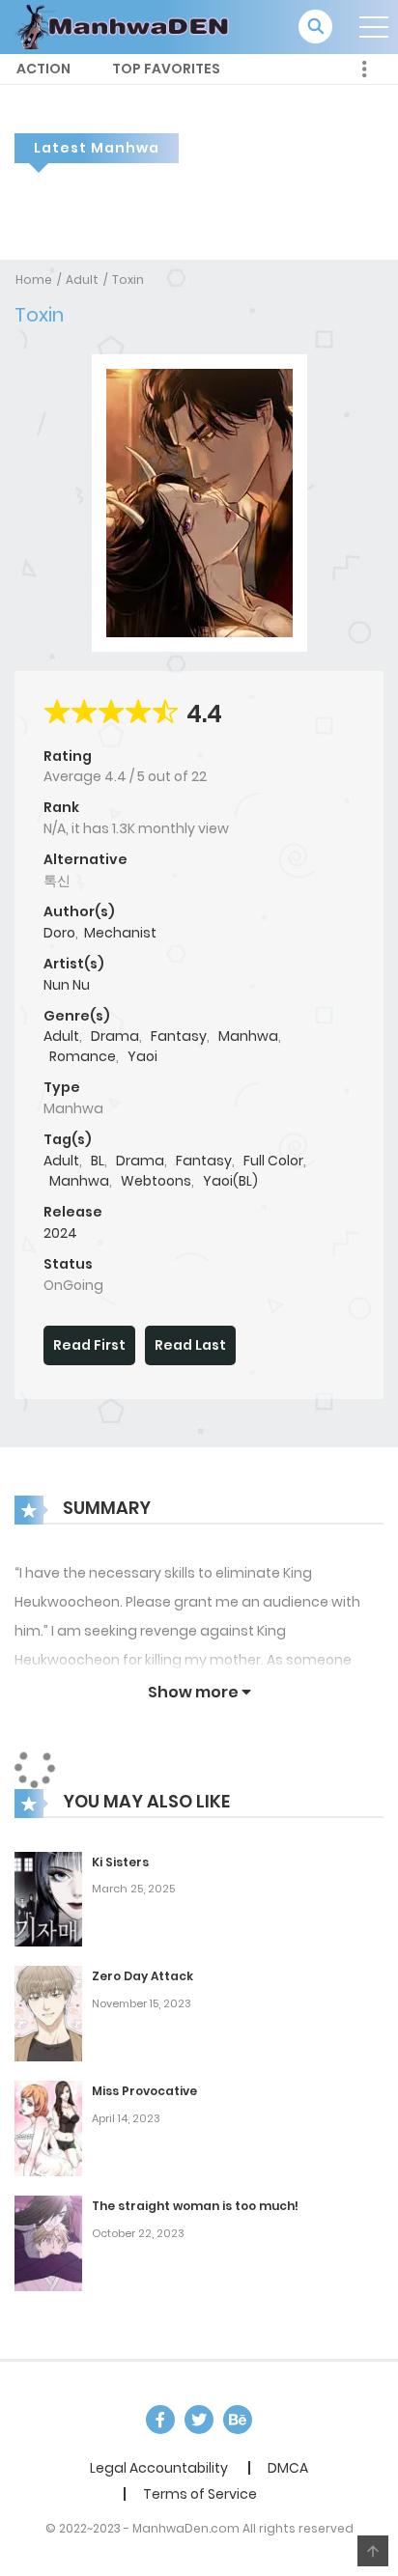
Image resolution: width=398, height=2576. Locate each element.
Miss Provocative (144, 2091)
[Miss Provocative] (48, 2128)
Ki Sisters (120, 1862)
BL (98, 1161)
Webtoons (156, 1181)
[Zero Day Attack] (48, 2013)
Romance (83, 1056)
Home (34, 280)
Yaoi (142, 1056)
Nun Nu (67, 985)
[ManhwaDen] (127, 26)
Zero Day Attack (142, 1976)
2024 (60, 1233)
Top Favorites (166, 69)
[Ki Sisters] (48, 1898)
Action (43, 69)
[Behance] (238, 2420)
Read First (89, 1345)
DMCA (288, 2468)
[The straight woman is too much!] (48, 2243)
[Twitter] (199, 2420)
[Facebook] (160, 2420)
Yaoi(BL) (230, 1181)
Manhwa (248, 1036)
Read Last (190, 1345)
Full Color (273, 1161)
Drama (115, 1036)
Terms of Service (200, 2494)
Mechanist (120, 933)
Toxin (128, 280)
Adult (82, 280)
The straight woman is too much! (195, 2206)
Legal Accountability (159, 2468)
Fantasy (179, 1036)
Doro (59, 933)
